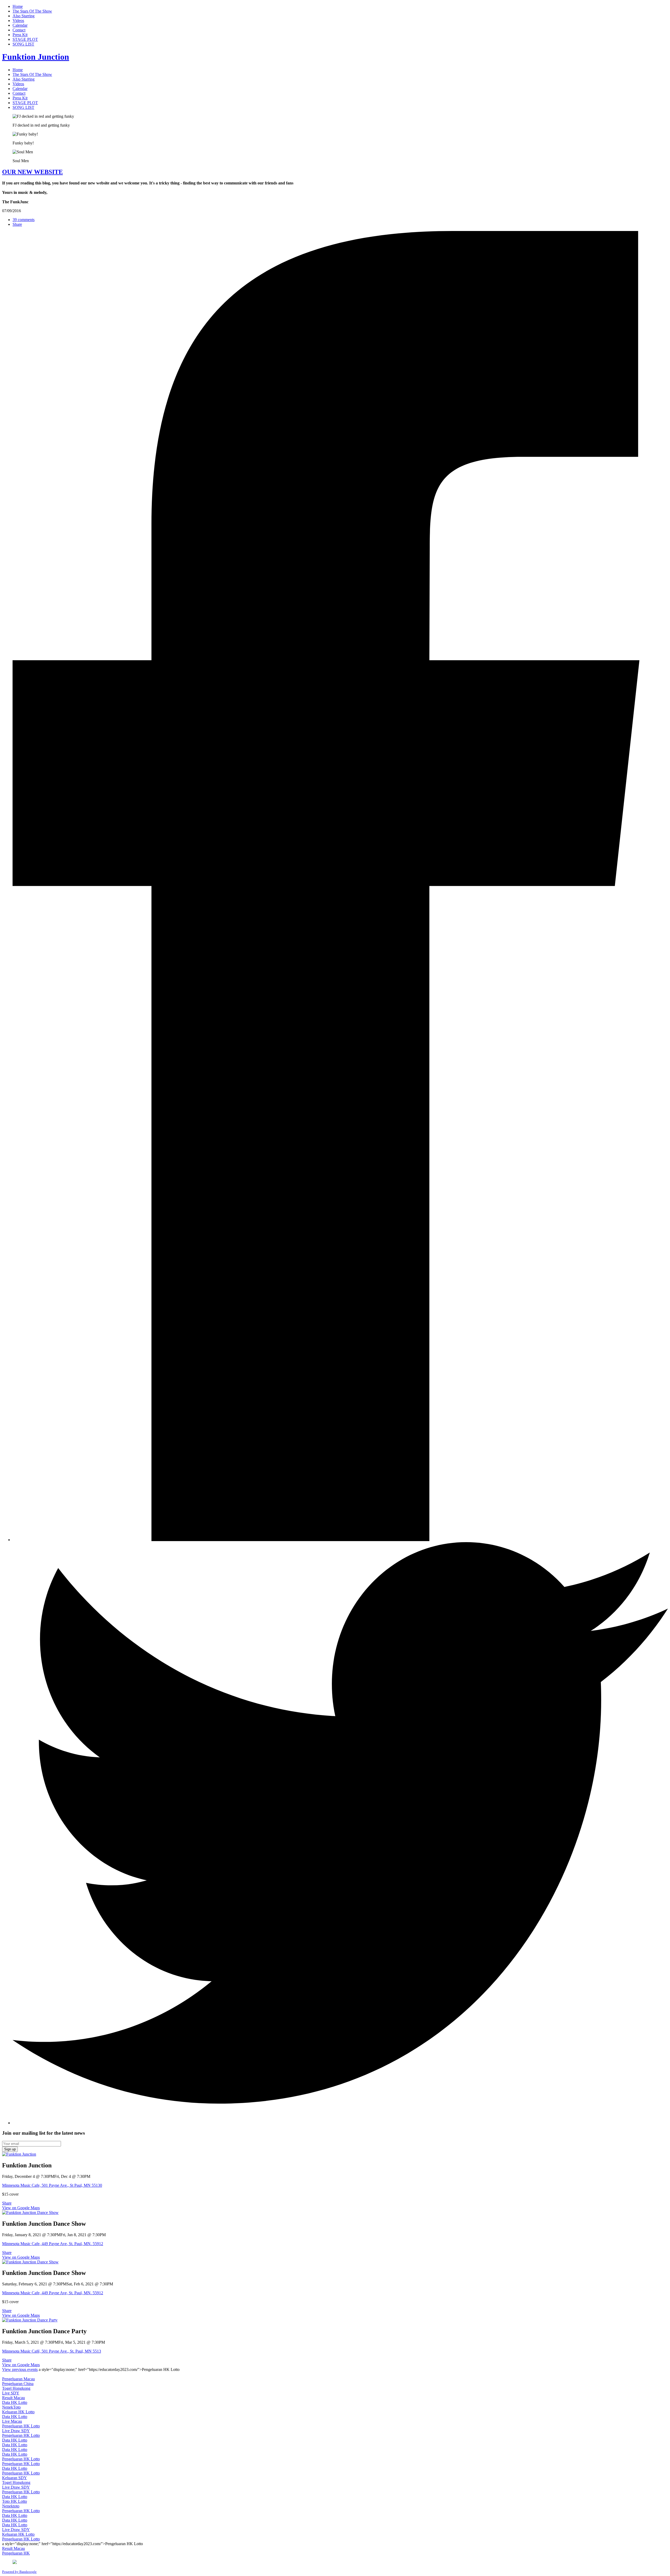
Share (17, 224)
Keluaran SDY (15, 2478)
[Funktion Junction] (19, 2154)
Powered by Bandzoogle (19, 2572)
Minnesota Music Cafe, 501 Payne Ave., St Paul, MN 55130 (52, 2185)
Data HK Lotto (15, 2402)
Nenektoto (11, 2506)
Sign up (10, 2149)
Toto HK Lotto (15, 2501)
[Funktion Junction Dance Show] (30, 2213)
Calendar (20, 25)
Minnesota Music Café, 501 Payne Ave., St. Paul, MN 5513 (52, 2351)
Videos (18, 21)
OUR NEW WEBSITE (32, 172)
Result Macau (13, 2398)
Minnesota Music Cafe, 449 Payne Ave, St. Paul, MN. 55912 (53, 2244)
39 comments (24, 220)
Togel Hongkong (16, 2388)
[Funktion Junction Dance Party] (30, 2320)
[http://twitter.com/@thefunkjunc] (340, 2123)
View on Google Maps (21, 2208)
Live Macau (12, 2421)
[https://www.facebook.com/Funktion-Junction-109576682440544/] (340, 1540)
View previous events (20, 2369)
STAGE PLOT (25, 39)
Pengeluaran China (18, 2384)
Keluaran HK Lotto (18, 2412)
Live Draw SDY (16, 2431)
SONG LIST (23, 44)
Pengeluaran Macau (18, 2379)
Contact (19, 30)
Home (18, 6)
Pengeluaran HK (16, 2553)
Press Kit (20, 35)
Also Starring (24, 16)
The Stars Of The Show (32, 11)
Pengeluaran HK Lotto (21, 2426)
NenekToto (11, 2407)
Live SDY (11, 2393)
